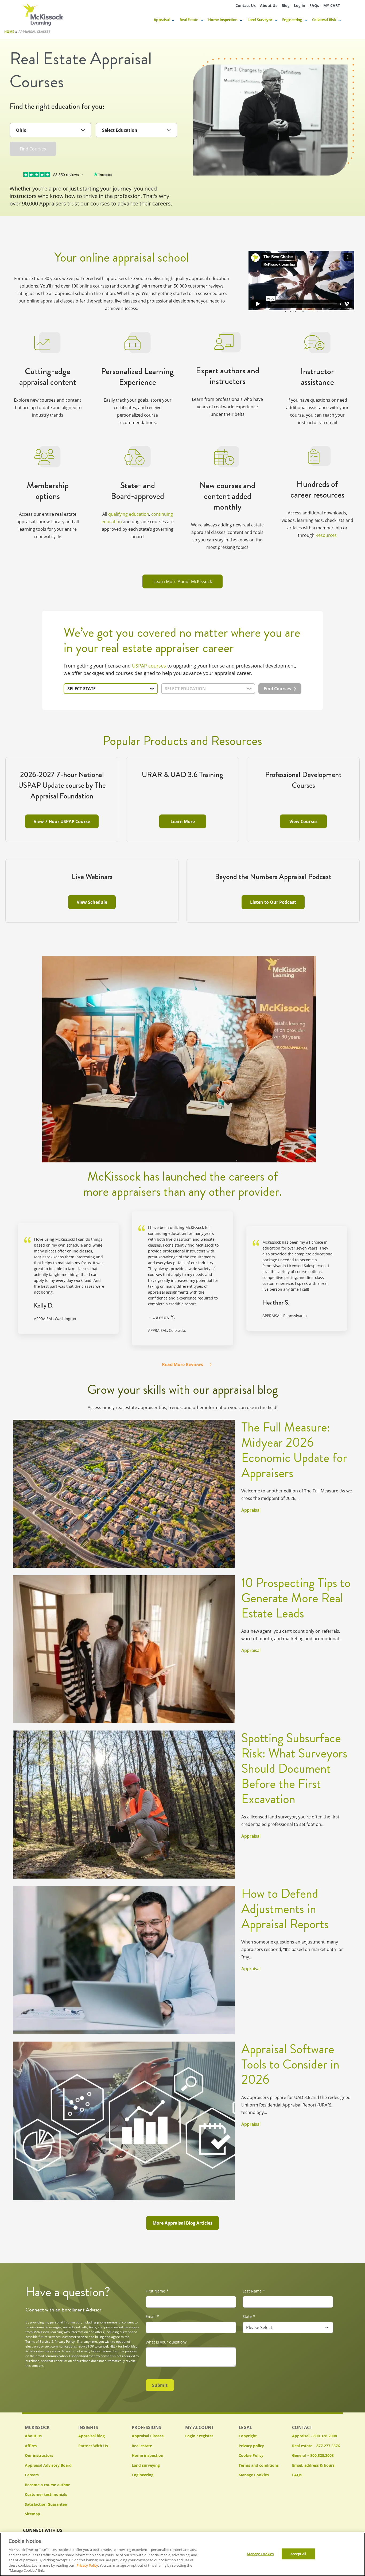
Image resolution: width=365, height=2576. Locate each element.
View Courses (303, 821)
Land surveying (146, 2465)
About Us (269, 5)
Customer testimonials (46, 2494)
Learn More (183, 821)
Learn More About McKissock (183, 581)
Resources (326, 535)
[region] (183, 2554)
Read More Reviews (183, 1364)
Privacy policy (251, 2446)
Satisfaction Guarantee (46, 2504)
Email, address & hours (313, 2465)
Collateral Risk (324, 20)
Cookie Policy (251, 2455)
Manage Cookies (254, 2475)
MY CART (332, 5)
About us (33, 2436)
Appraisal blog (92, 2436)
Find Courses (33, 149)
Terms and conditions (259, 2465)
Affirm (31, 2446)
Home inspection (147, 2455)
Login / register (199, 2436)
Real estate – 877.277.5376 (316, 2446)
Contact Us (246, 5)
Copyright (248, 2436)
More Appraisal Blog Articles (183, 2223)
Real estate (142, 2446)
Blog (286, 5)
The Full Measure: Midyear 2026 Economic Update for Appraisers (294, 1450)
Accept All (298, 2554)
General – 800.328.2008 (313, 2455)
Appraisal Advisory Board (48, 2465)
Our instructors (39, 2455)
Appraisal (162, 20)
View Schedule (92, 902)
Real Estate (189, 20)
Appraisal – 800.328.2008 (314, 2436)
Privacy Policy (87, 2565)
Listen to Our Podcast (273, 902)
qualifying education (129, 514)
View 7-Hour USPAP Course (62, 821)
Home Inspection (223, 20)
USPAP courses (149, 666)
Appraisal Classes (148, 2436)
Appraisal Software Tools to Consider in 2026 (290, 2064)
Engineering (292, 20)
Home (9, 32)
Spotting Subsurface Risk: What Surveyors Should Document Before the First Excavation (294, 1769)
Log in (300, 5)
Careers (32, 2475)
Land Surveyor (260, 20)
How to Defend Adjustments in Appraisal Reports (285, 1909)
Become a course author (47, 2485)
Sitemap (32, 2514)
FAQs (314, 5)
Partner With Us (93, 2446)
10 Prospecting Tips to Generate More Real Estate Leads (296, 1598)
